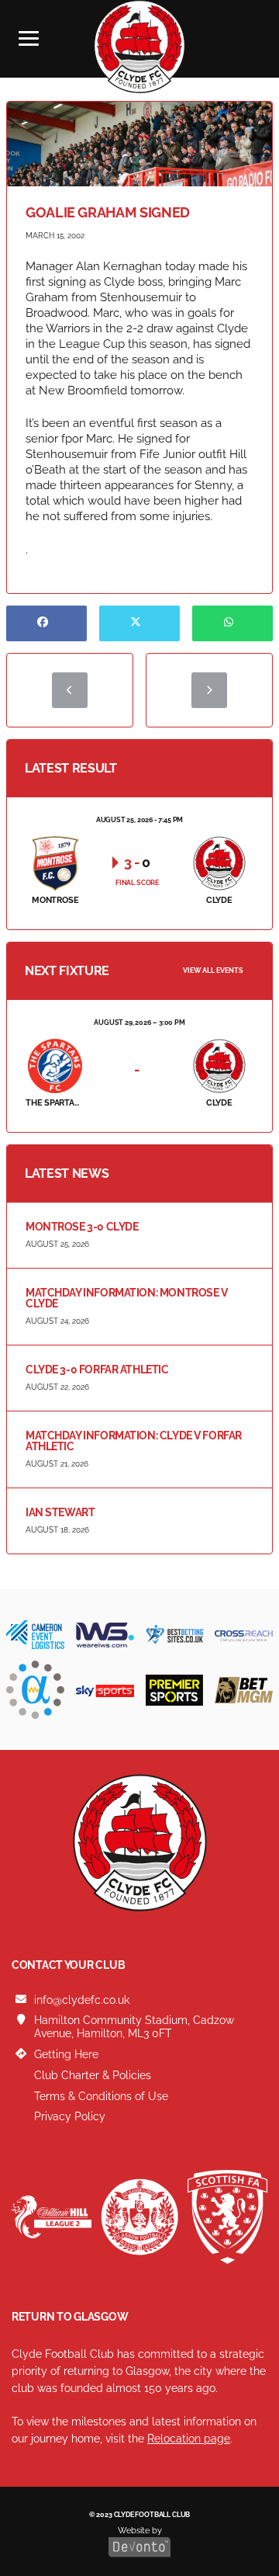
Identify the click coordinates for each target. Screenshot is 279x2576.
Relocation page (189, 2439)
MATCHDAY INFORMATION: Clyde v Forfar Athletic (134, 1441)
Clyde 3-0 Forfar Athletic (97, 1370)
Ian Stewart (60, 1512)
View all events (213, 970)
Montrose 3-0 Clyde (82, 1227)
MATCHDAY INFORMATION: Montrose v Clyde (127, 1298)
